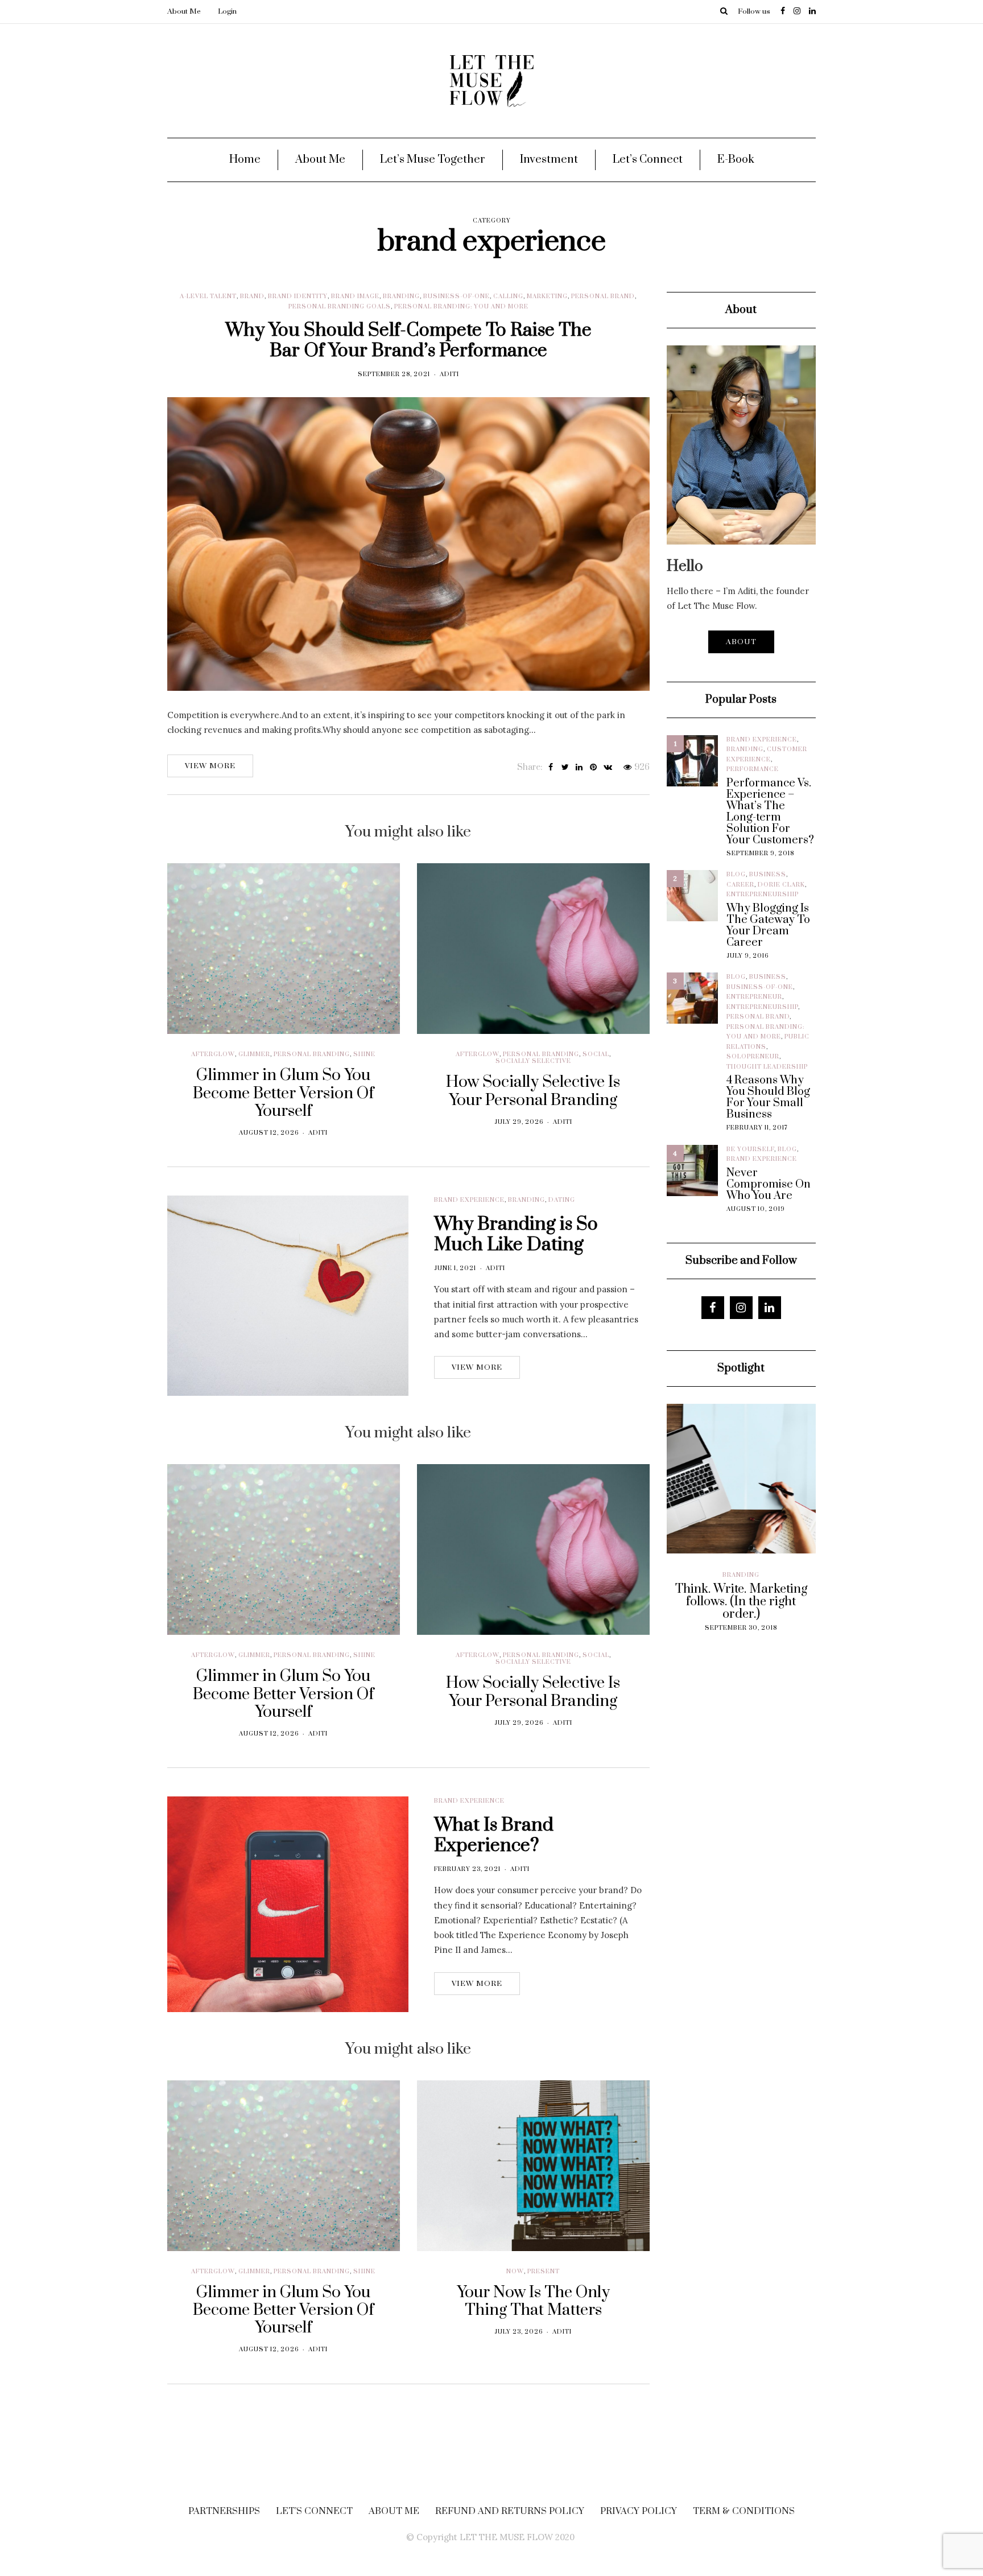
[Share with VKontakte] (608, 768)
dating (562, 1200)
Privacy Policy (639, 2511)
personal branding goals (340, 307)
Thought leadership (767, 1067)
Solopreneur (753, 1057)
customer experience (713, 1585)
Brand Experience (762, 740)
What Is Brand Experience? (494, 1835)
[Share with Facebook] (551, 768)
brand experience (469, 1200)
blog (736, 875)
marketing (547, 296)
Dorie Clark (781, 885)
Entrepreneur (754, 997)
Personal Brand (603, 296)
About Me (184, 11)
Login (227, 11)
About (741, 642)
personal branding (312, 1054)
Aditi (449, 374)
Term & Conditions (744, 2511)
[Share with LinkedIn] (579, 768)
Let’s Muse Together (433, 160)
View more (210, 766)
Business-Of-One (457, 296)
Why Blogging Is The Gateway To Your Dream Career (768, 926)
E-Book (736, 160)
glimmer (254, 1054)
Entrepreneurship (763, 895)
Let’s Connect (648, 160)
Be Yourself (750, 1149)
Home (245, 160)
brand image (355, 296)
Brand (252, 296)
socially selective (533, 1061)
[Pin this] (594, 768)
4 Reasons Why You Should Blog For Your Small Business (768, 1098)
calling (508, 296)
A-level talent (208, 296)
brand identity (298, 296)
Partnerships (224, 2511)
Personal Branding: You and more (461, 307)
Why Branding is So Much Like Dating (516, 1235)
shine (364, 1054)
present (544, 2272)
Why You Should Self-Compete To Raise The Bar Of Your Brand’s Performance (408, 341)
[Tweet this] (565, 768)
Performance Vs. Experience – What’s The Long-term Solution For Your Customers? (770, 812)
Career (740, 885)
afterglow (213, 1054)
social (596, 1054)
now (515, 2272)
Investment (549, 160)
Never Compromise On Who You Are (769, 1185)
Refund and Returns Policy (510, 2511)
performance (753, 769)
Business (768, 875)
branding (401, 296)
